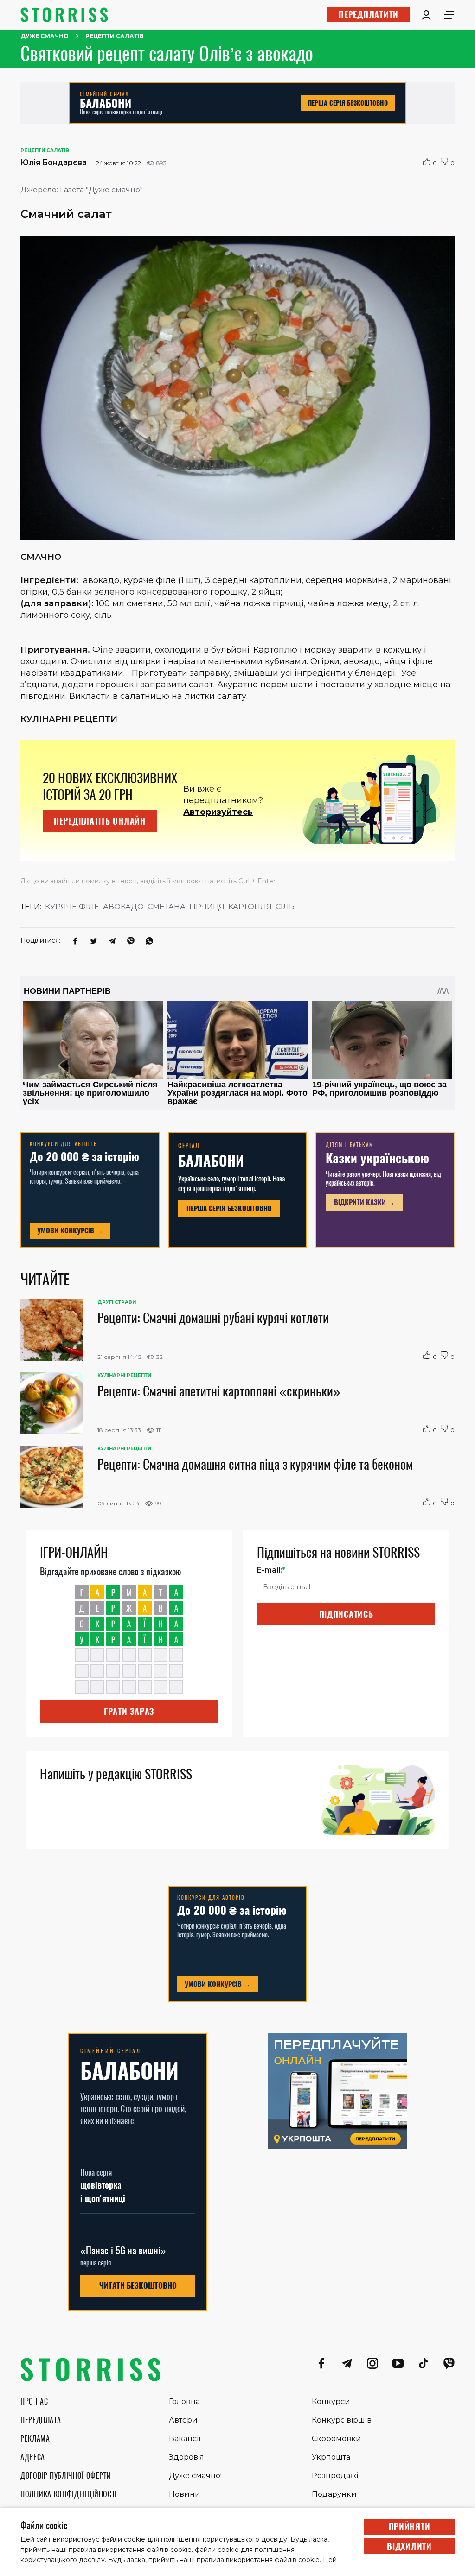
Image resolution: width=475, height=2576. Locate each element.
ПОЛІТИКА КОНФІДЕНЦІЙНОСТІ (69, 2494)
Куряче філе (72, 907)
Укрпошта (331, 2457)
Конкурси (331, 2402)
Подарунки (334, 2494)
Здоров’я (186, 2457)
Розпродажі (335, 2476)
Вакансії (185, 2439)
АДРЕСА (33, 2457)
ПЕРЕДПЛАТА (41, 2420)
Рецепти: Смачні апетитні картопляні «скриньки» (219, 1391)
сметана (167, 907)
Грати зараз (129, 1711)
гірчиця (207, 907)
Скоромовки (337, 2439)
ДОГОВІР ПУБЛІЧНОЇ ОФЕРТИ (66, 2476)
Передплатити (369, 15)
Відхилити (409, 2546)
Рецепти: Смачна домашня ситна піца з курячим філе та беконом (255, 1464)
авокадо (123, 907)
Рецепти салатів (115, 36)
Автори (183, 2420)
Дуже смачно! (195, 2476)
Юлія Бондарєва (54, 162)
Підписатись (346, 1614)
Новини (185, 2494)
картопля (250, 907)
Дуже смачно (45, 36)
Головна (184, 2402)
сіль (285, 907)
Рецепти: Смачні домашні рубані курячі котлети (213, 1318)
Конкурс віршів (342, 2420)
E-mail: (271, 1570)
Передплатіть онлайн (100, 821)
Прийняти (410, 2527)
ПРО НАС (34, 2402)
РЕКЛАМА (35, 2439)
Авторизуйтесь (218, 812)
